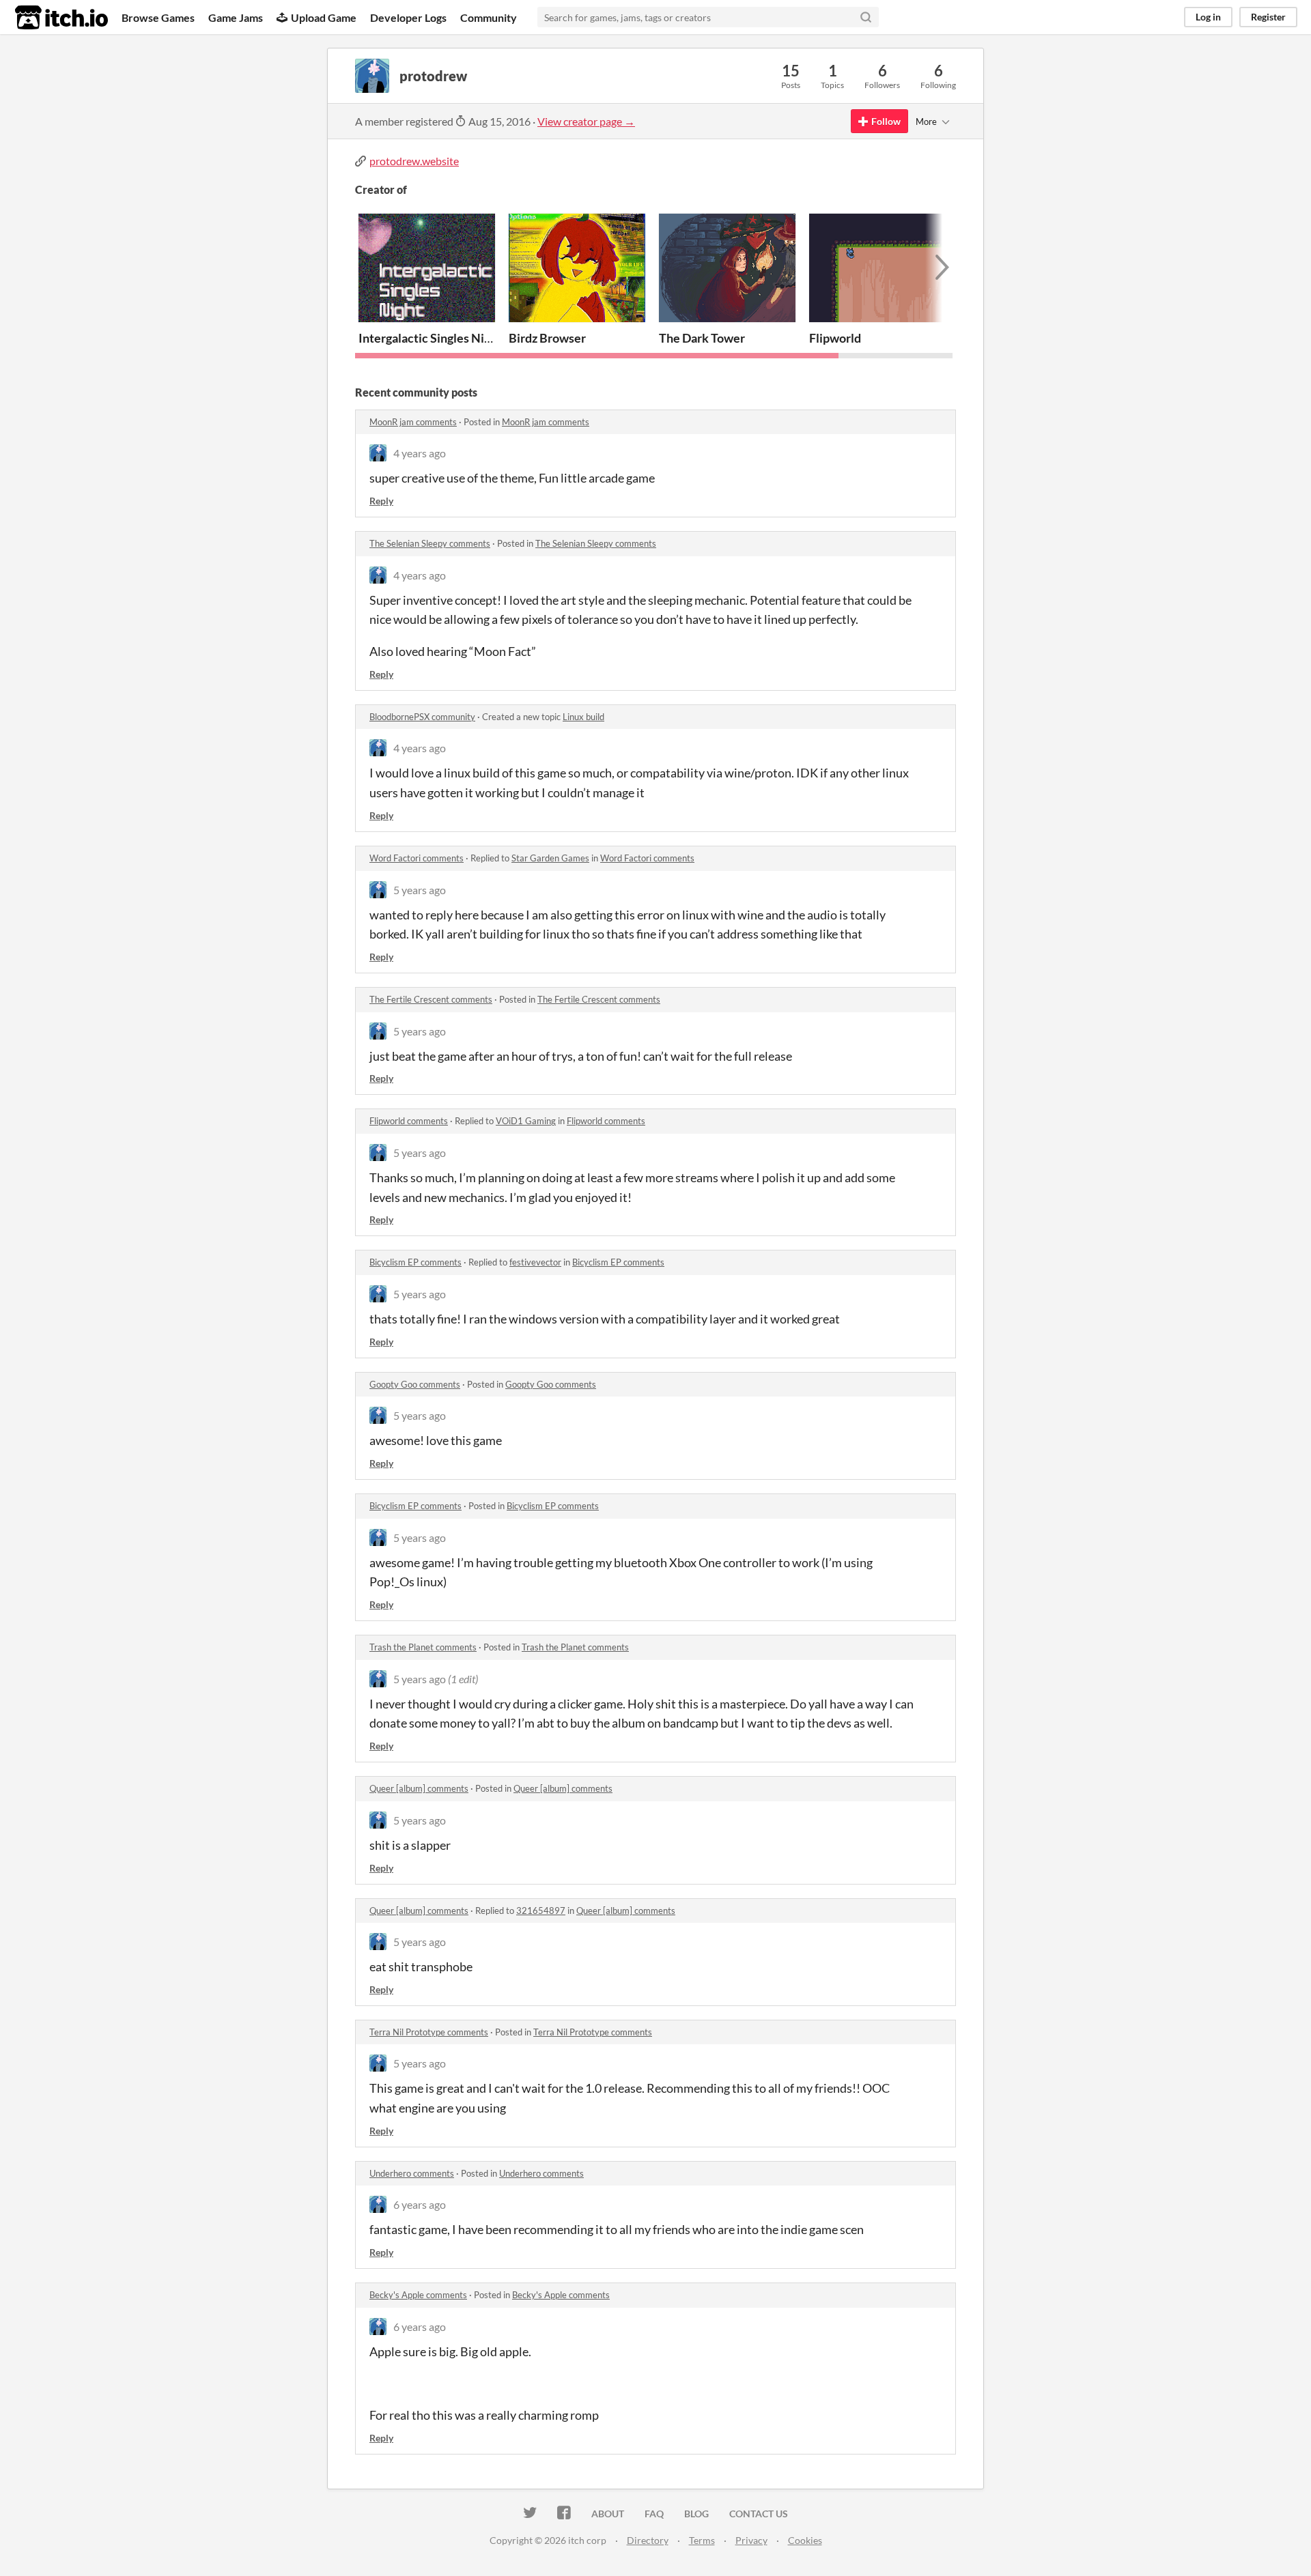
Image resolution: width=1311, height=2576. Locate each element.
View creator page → (586, 121)
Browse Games (158, 17)
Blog (696, 2514)
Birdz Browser (547, 338)
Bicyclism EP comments (415, 1262)
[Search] (866, 17)
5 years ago (420, 890)
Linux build (583, 717)
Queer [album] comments (419, 1788)
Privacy (751, 2540)
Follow (886, 121)
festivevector (535, 1262)
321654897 (541, 1910)
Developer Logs (408, 17)
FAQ (654, 2514)
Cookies (805, 2540)
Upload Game (324, 17)
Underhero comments (412, 2173)
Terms (702, 2540)
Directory (648, 2540)
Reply (381, 501)
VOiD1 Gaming (526, 1121)
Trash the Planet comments (423, 1647)
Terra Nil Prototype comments (429, 2032)
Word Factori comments (417, 858)
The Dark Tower (702, 338)
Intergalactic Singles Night (430, 338)
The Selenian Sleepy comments (430, 543)
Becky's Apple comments (418, 2295)
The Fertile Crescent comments (431, 999)
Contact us (759, 2514)
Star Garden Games (550, 858)
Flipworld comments (409, 1121)
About (608, 2514)
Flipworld (835, 338)
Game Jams (236, 17)
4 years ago (420, 453)
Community (489, 17)
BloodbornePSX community (422, 717)
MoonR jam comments (413, 422)
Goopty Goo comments (415, 1384)
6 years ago (420, 2204)
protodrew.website (414, 161)
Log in (1208, 17)
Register (1268, 17)
